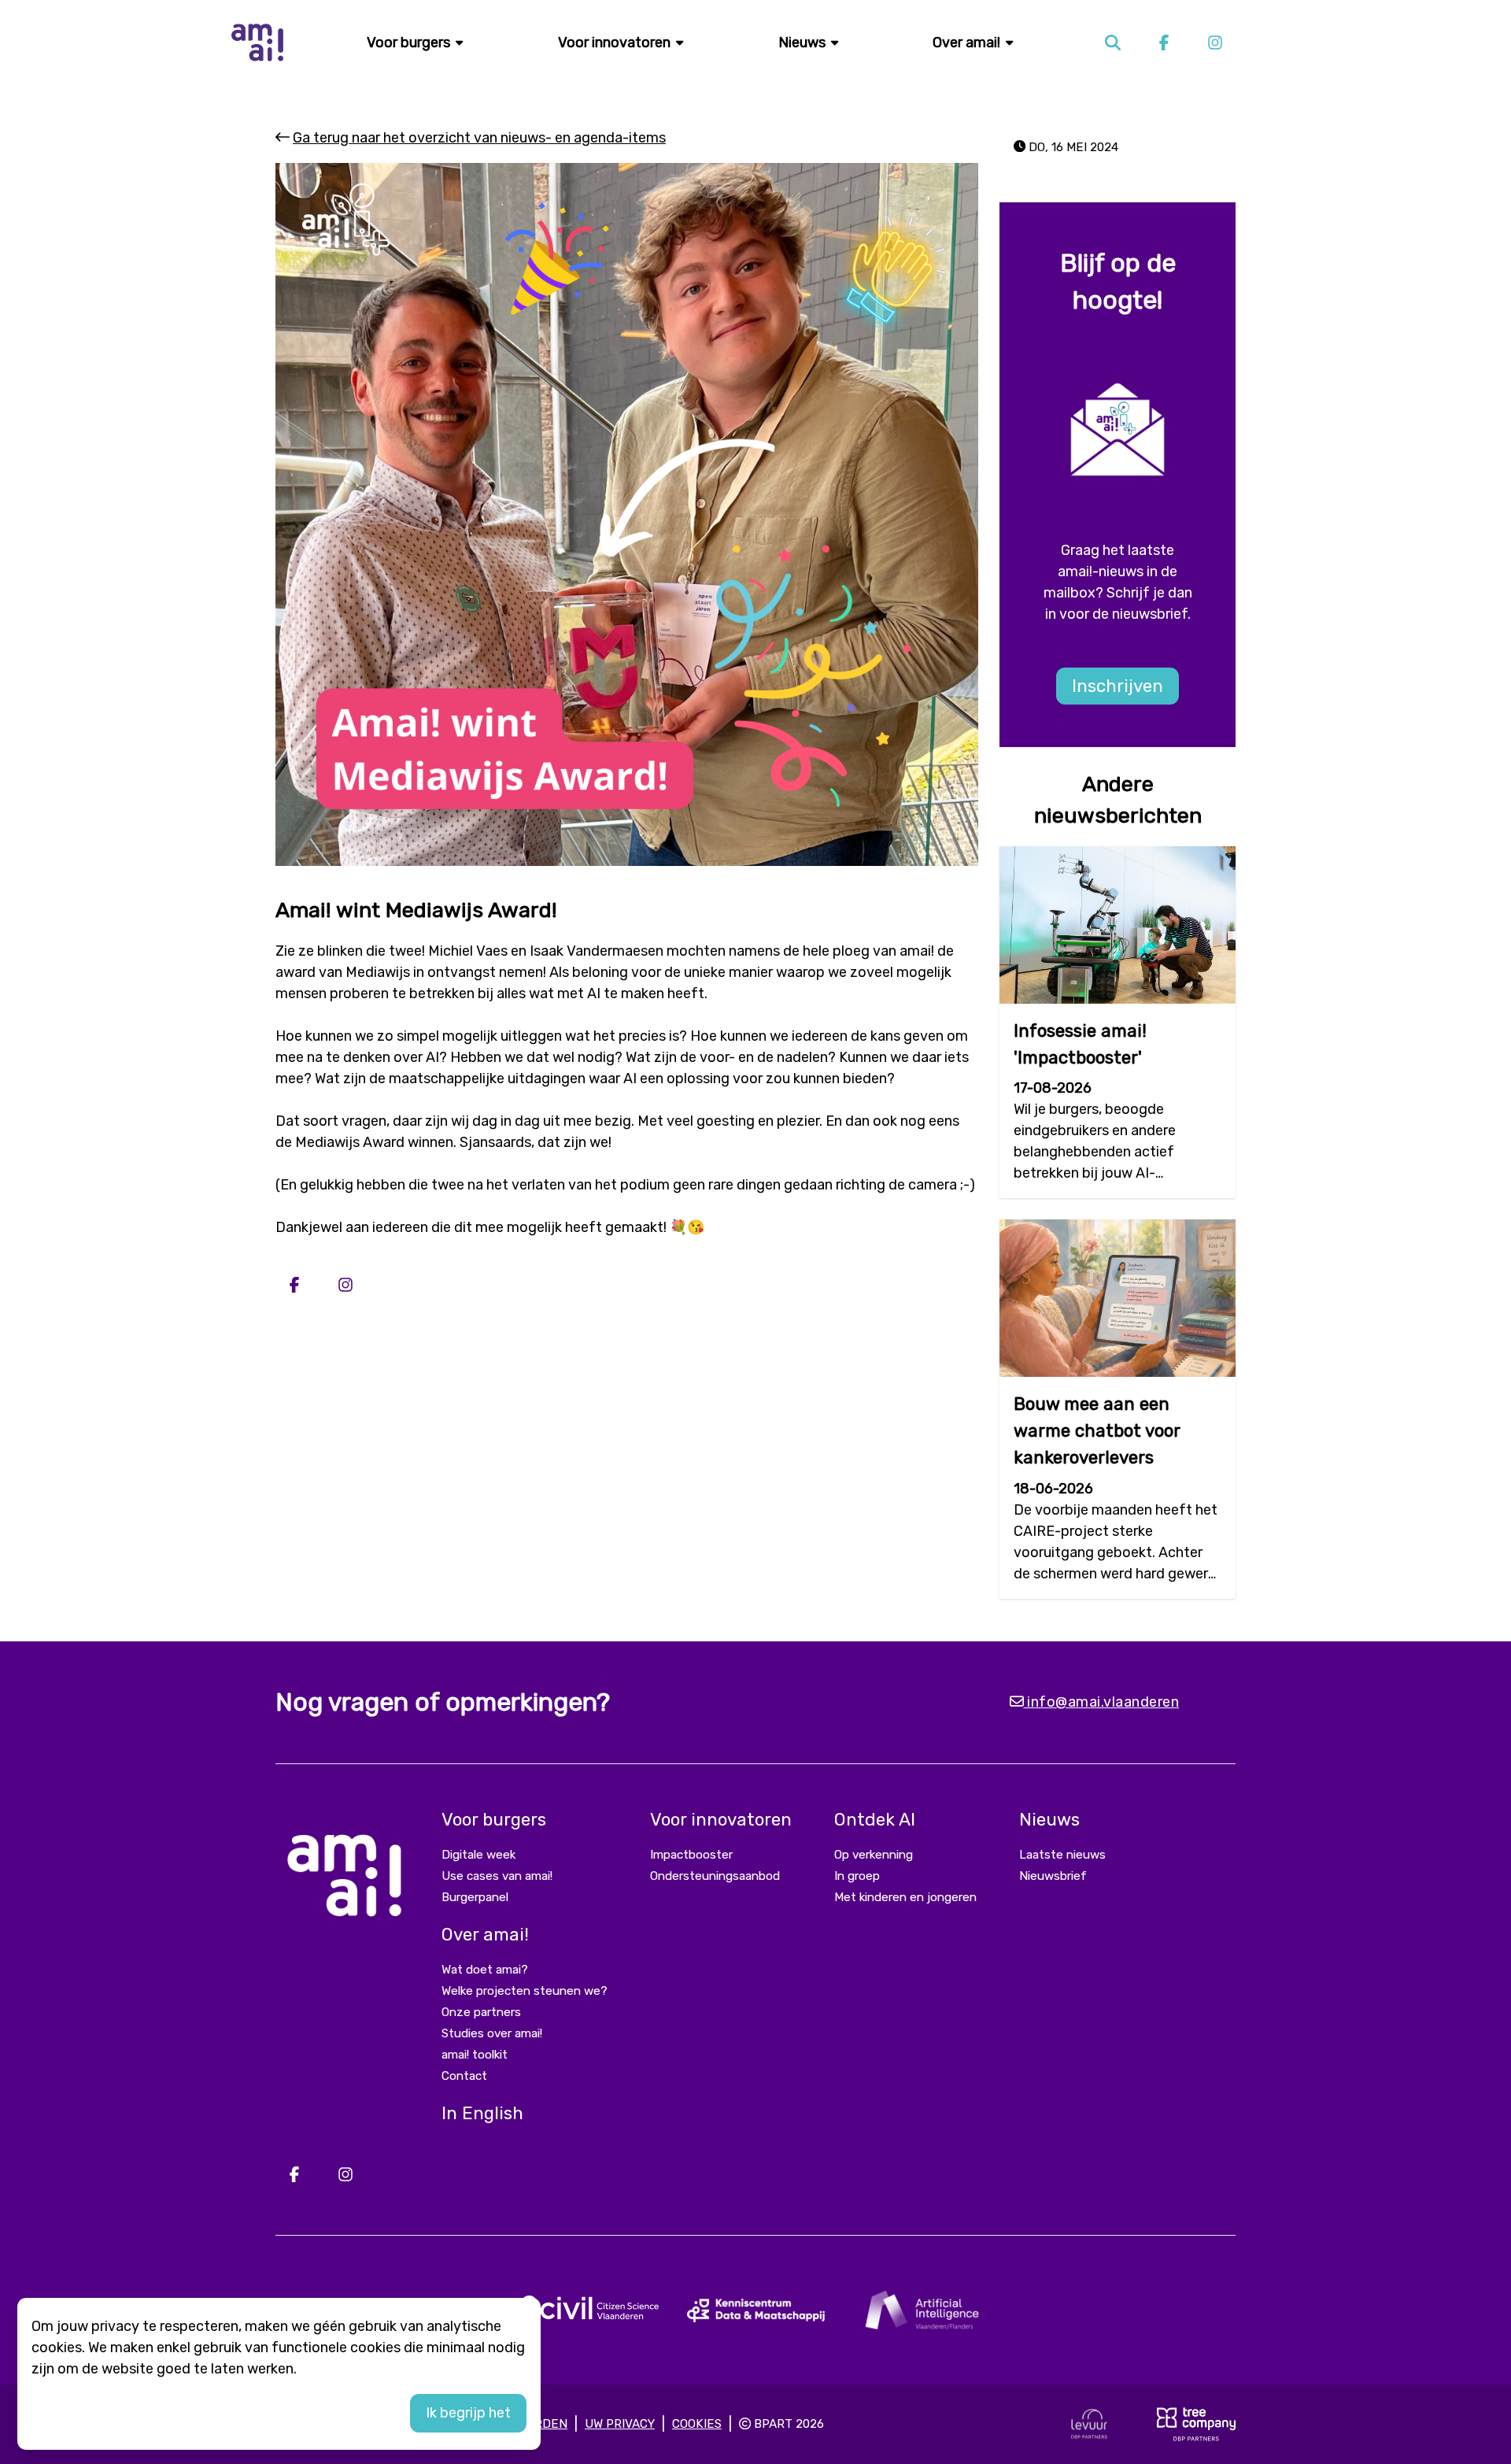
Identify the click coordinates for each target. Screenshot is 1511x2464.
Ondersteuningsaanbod (715, 1876)
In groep (857, 1876)
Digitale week (478, 1855)
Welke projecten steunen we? (525, 1991)
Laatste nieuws (1062, 1855)
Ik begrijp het (468, 2413)
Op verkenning (874, 1855)
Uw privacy (620, 2424)
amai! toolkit (475, 2055)
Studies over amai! (492, 2033)
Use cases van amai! (497, 1876)
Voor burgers (410, 43)
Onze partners (481, 2012)
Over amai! (968, 43)
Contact (464, 2076)
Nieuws (804, 43)
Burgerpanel (475, 1897)
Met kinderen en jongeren (905, 1897)
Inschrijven (1118, 686)
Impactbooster (691, 1855)
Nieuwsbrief (1053, 1876)
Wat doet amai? (485, 1970)
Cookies (697, 2424)
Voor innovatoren (616, 43)
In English (482, 2113)
